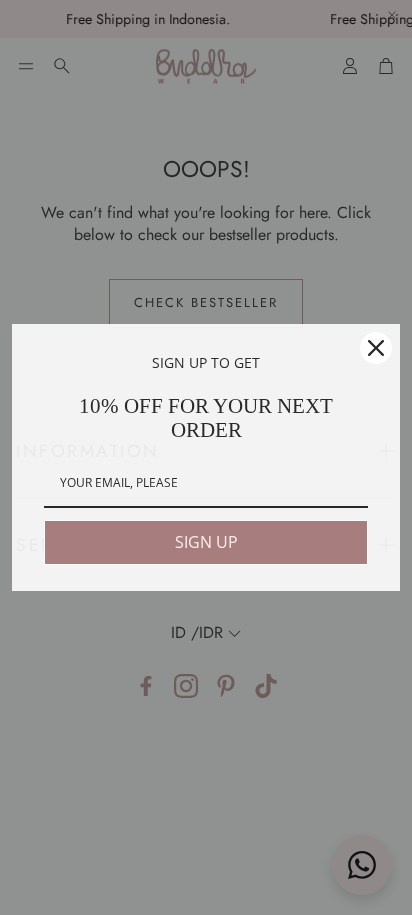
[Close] (376, 348)
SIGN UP (206, 542)
